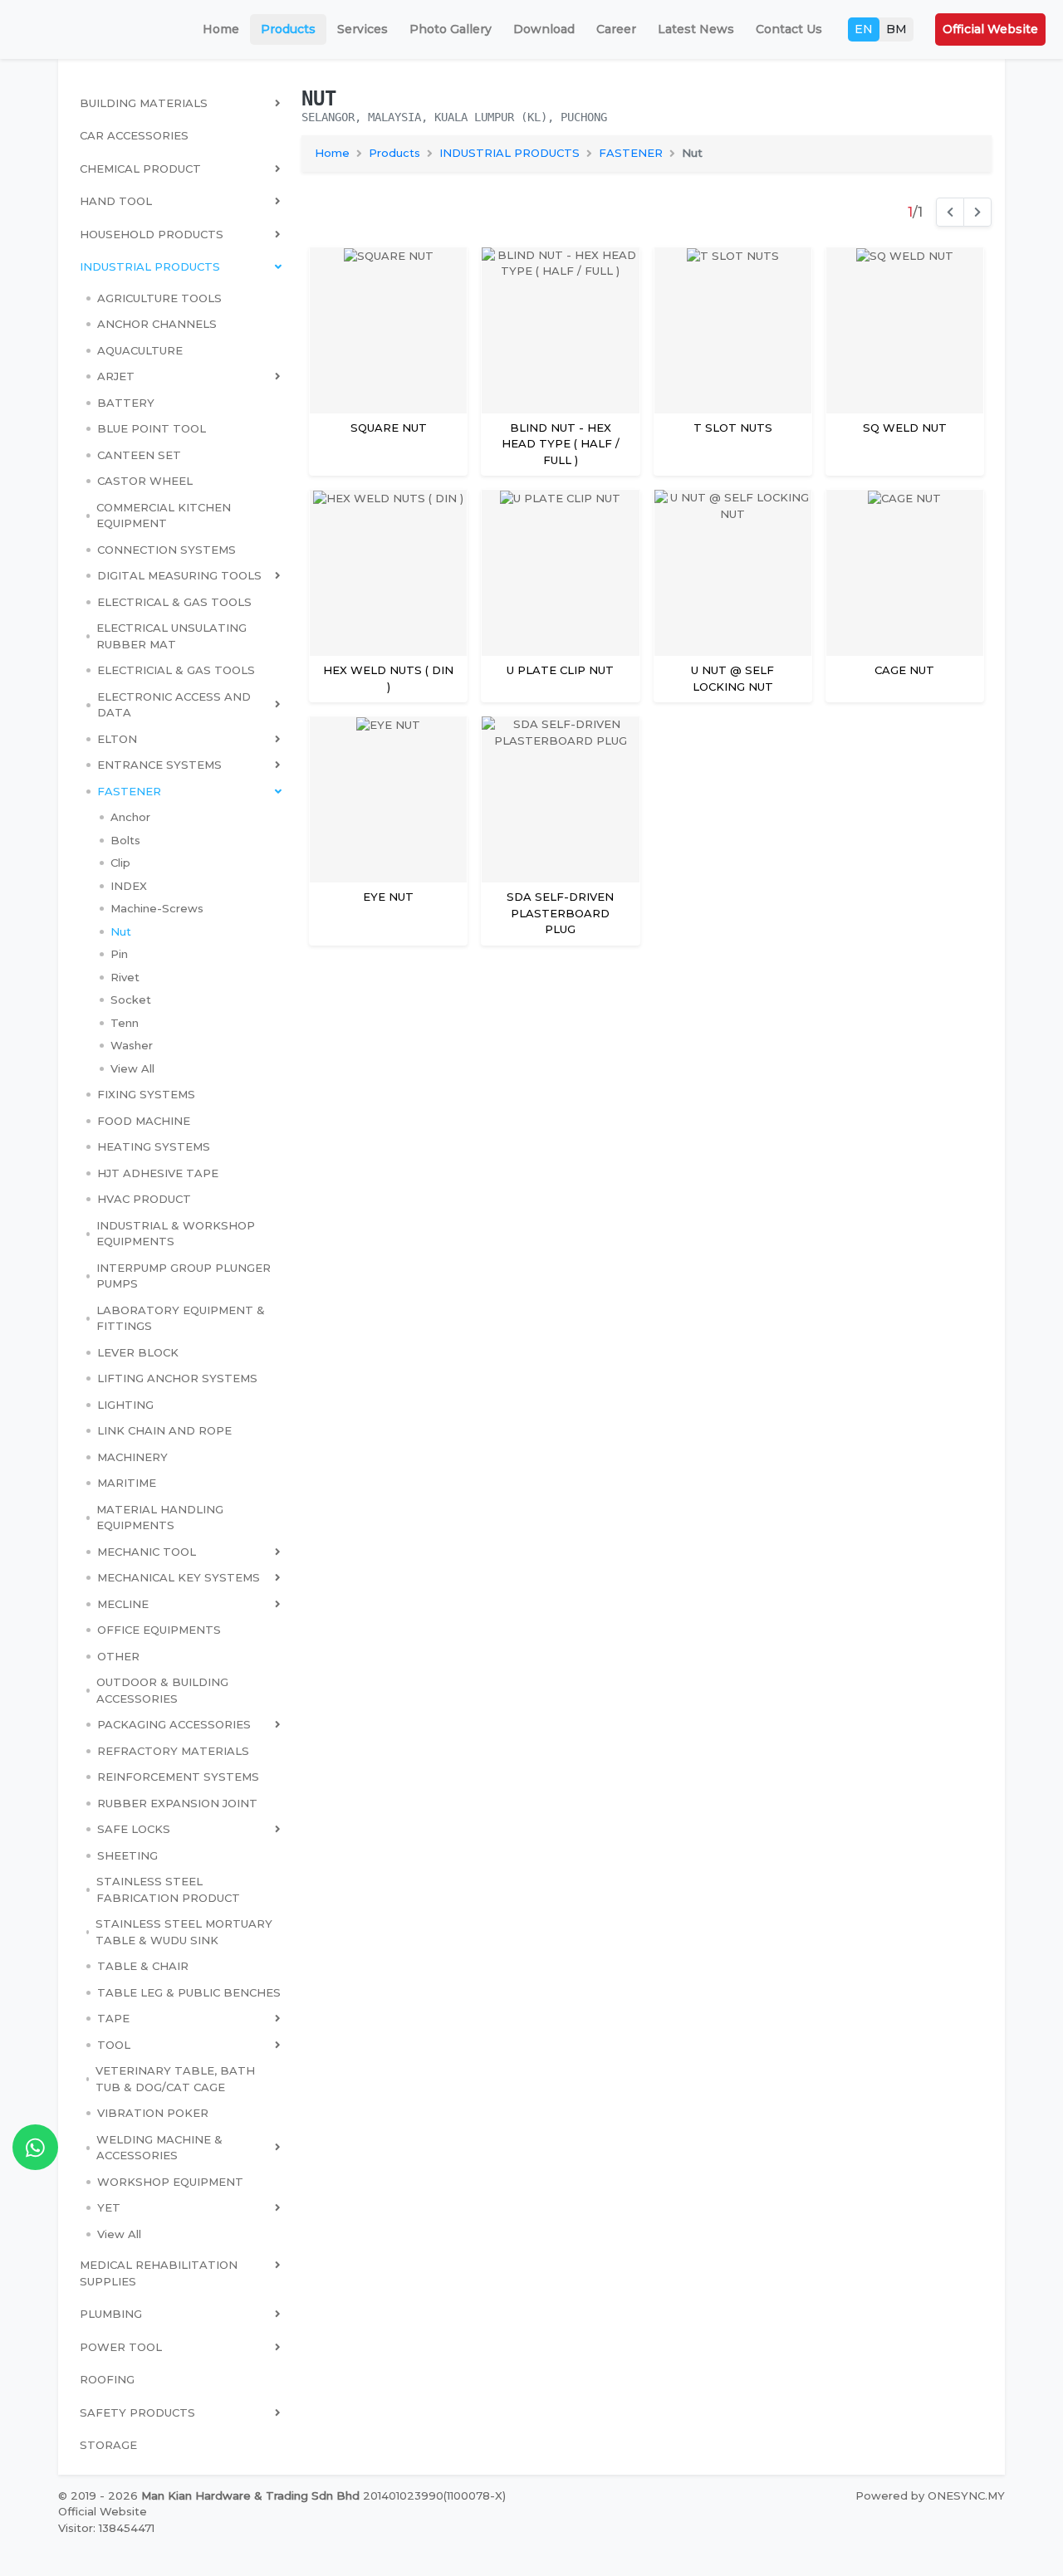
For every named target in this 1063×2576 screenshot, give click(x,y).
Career (616, 29)
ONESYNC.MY (966, 2495)
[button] (184, 377)
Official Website (990, 29)
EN (864, 29)
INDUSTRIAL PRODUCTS (509, 153)
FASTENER (631, 153)
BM (896, 29)
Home (221, 29)
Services (362, 29)
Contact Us (789, 29)
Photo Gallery (451, 29)
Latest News (696, 29)
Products (288, 29)
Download (544, 29)
